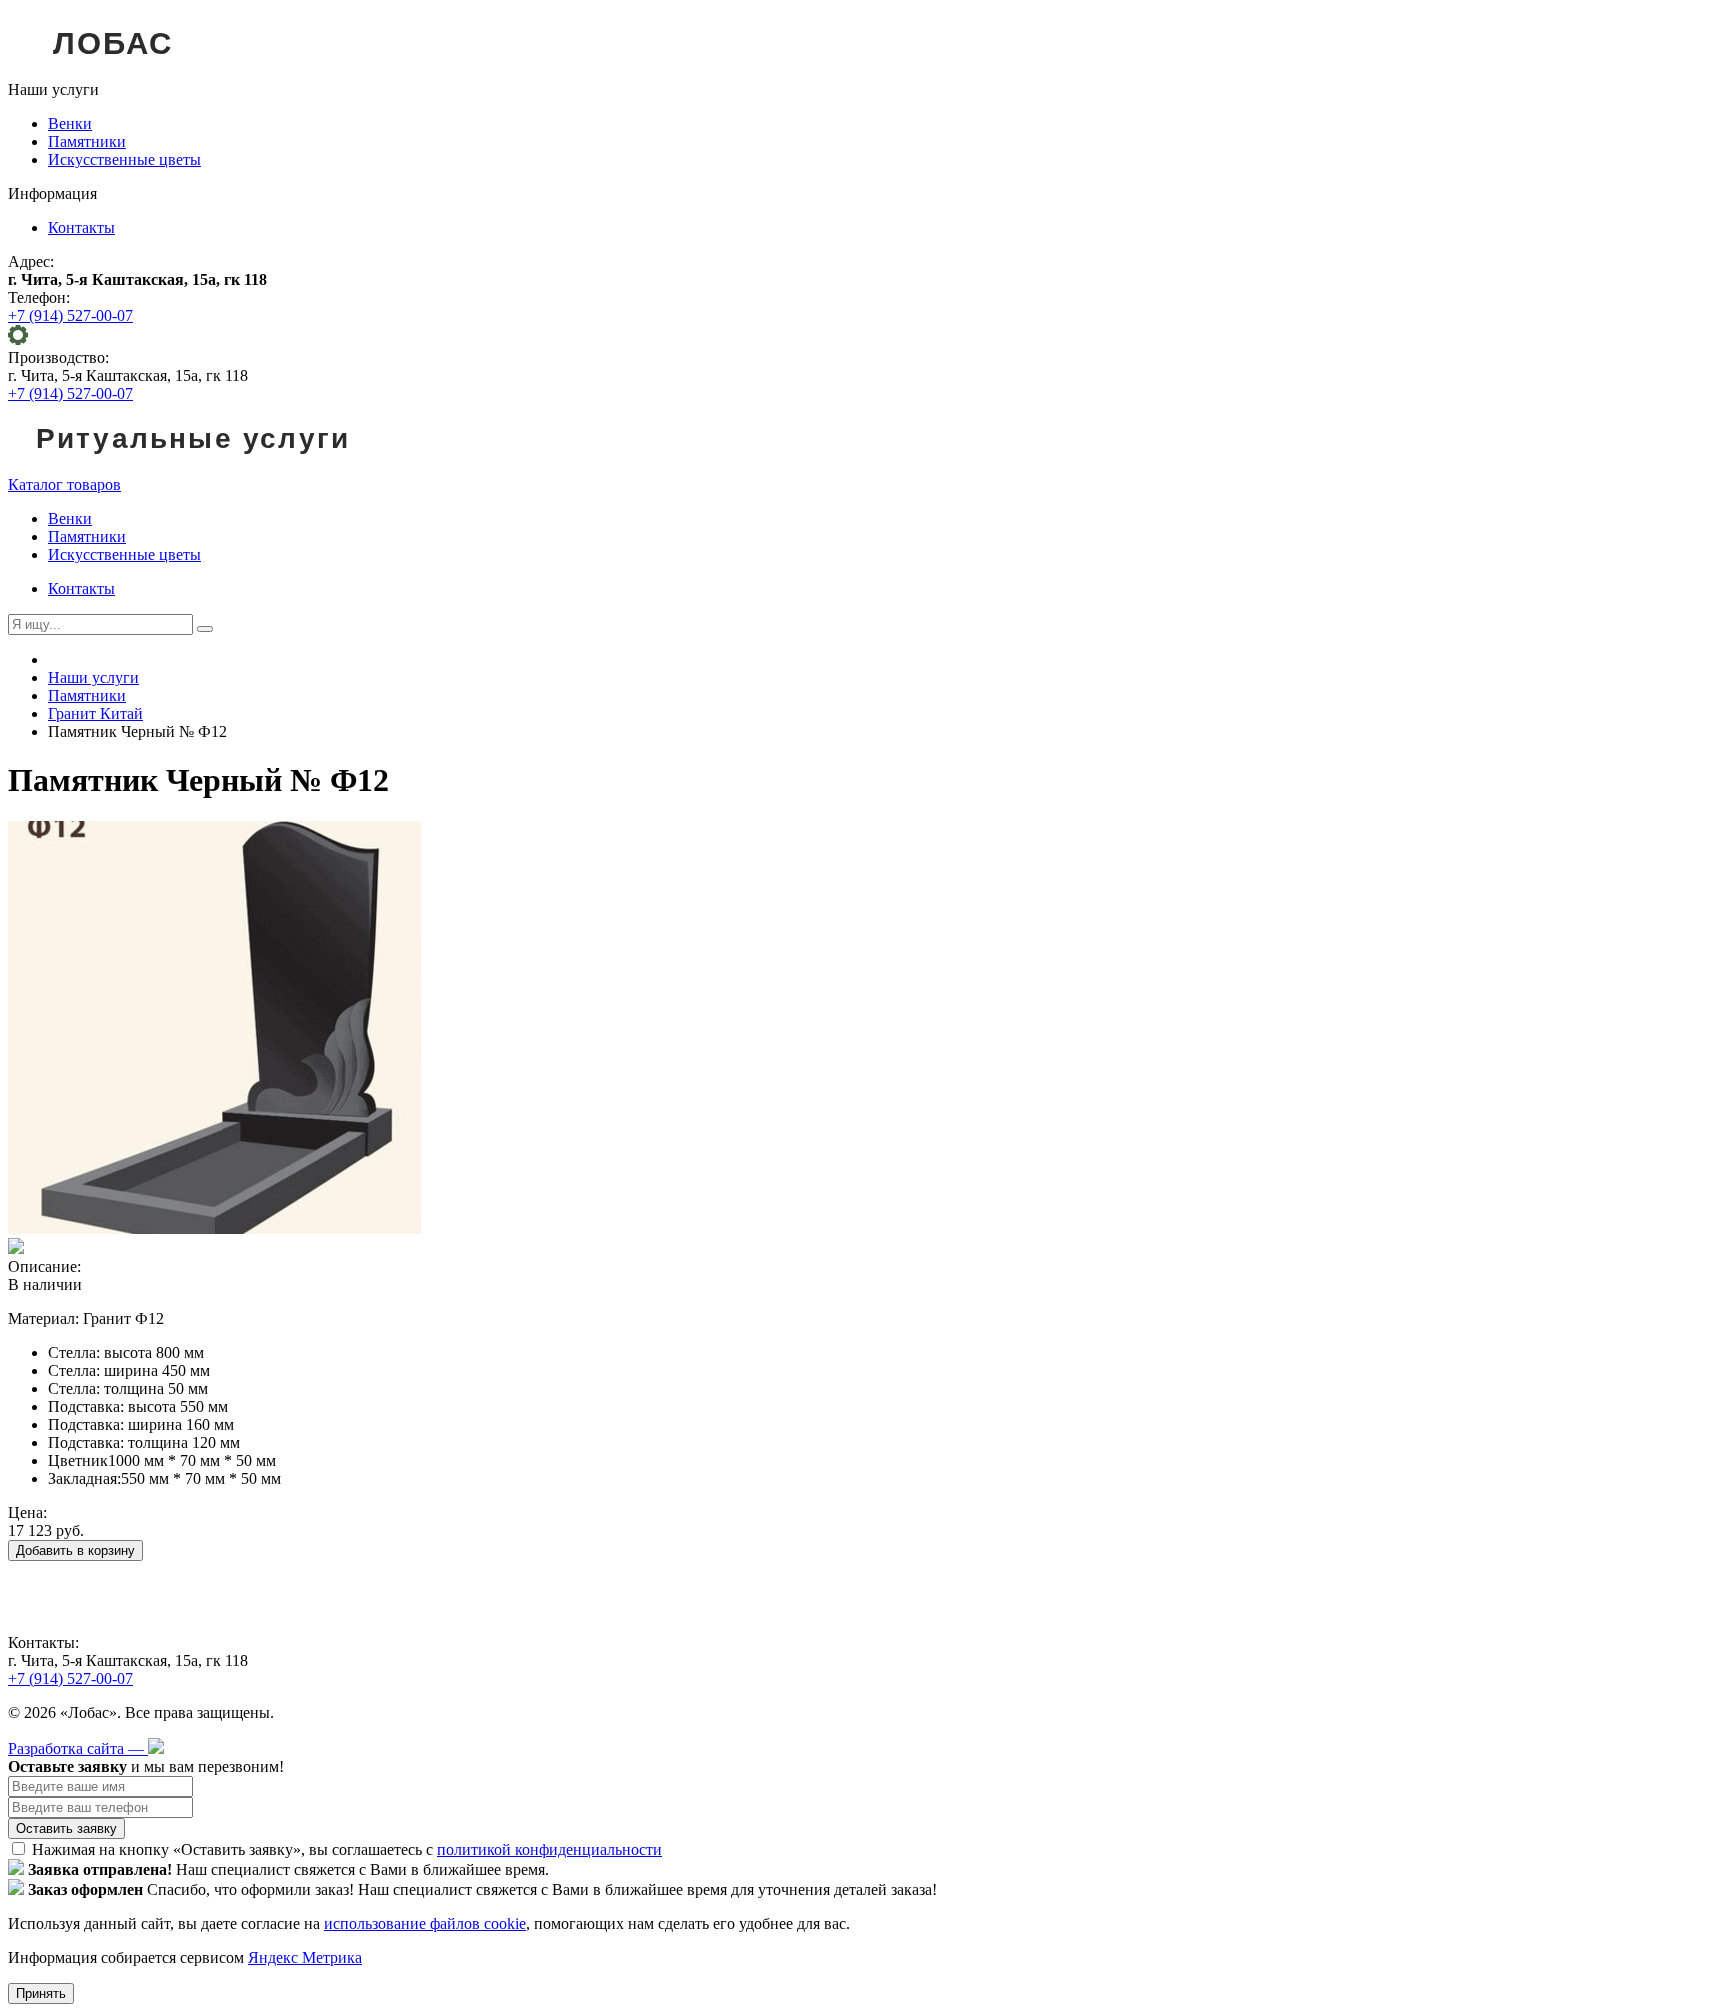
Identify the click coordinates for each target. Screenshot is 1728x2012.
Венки (70, 123)
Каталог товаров (64, 484)
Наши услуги (93, 677)
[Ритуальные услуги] (193, 466)
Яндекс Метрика (305, 1957)
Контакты (81, 227)
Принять (41, 1993)
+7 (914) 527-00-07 (70, 315)
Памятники (87, 141)
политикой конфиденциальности (549, 1849)
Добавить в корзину (75, 1550)
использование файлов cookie (425, 1923)
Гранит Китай (95, 713)
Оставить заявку (66, 1828)
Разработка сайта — (78, 1748)
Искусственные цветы (124, 159)
